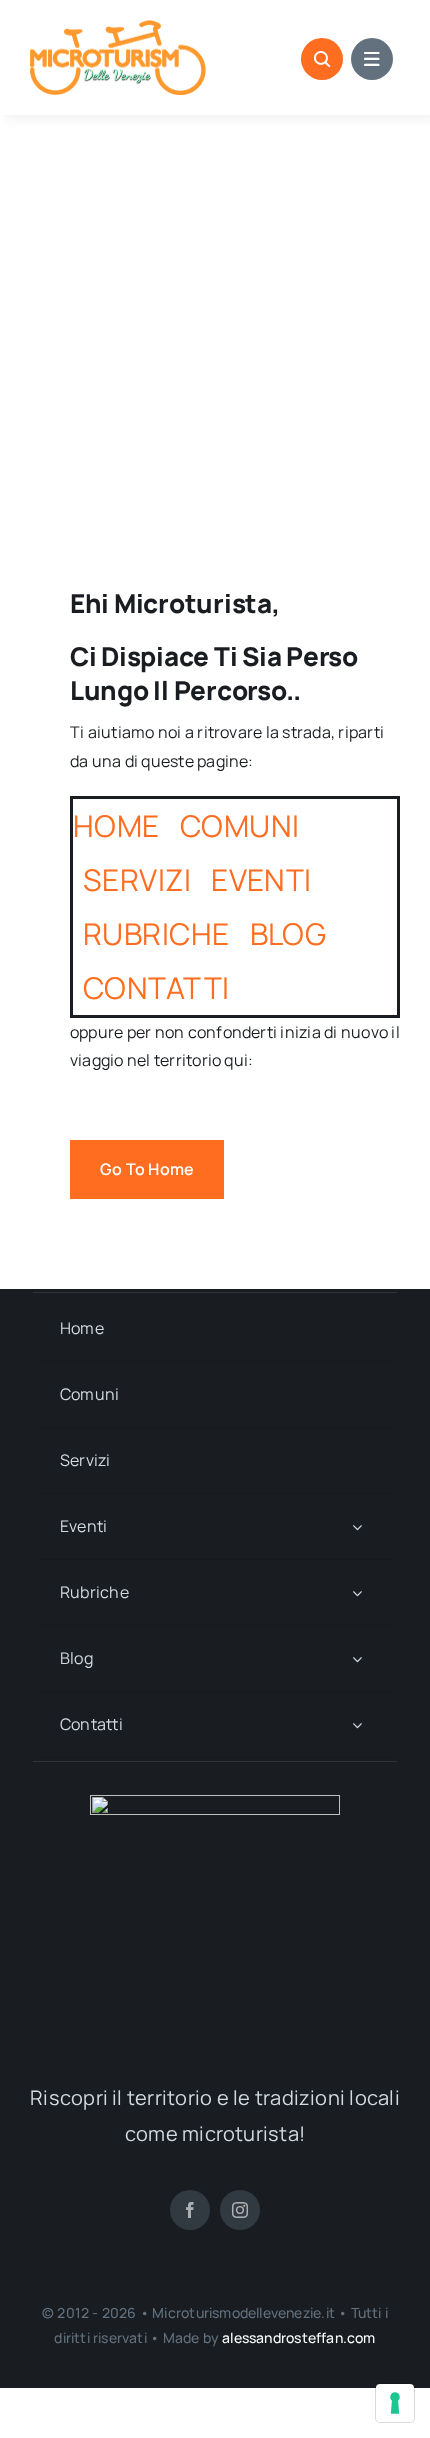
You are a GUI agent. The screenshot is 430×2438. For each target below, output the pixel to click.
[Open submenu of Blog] (357, 1658)
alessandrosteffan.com (298, 2337)
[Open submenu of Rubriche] (357, 1592)
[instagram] (240, 2210)
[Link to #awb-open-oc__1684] (372, 59)
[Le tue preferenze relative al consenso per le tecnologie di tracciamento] (395, 2403)
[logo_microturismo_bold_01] (118, 28)
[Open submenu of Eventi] (357, 1526)
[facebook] (190, 2210)
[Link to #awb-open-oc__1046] (322, 59)
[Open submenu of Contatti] (357, 1724)
